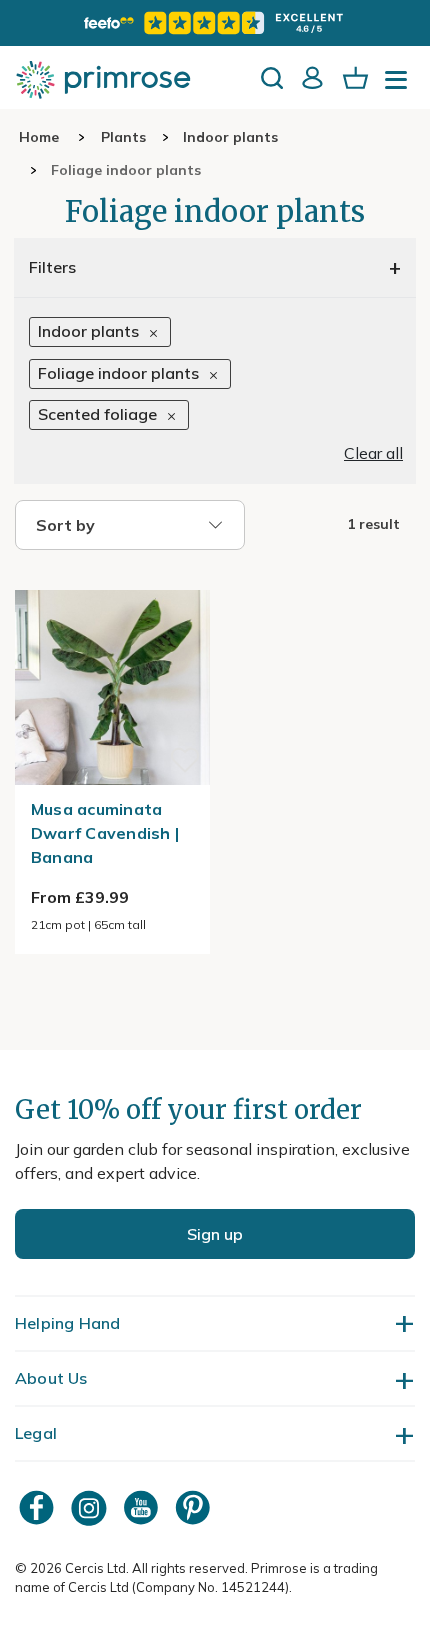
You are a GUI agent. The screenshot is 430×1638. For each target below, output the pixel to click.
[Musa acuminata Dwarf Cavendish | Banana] (112, 578)
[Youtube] (143, 1507)
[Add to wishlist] (185, 760)
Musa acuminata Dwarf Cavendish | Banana (105, 833)
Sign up (215, 1234)
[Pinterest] (195, 1507)
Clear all (373, 453)
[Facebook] (39, 1507)
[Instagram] (91, 1507)
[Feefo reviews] (215, 23)
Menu (400, 86)
